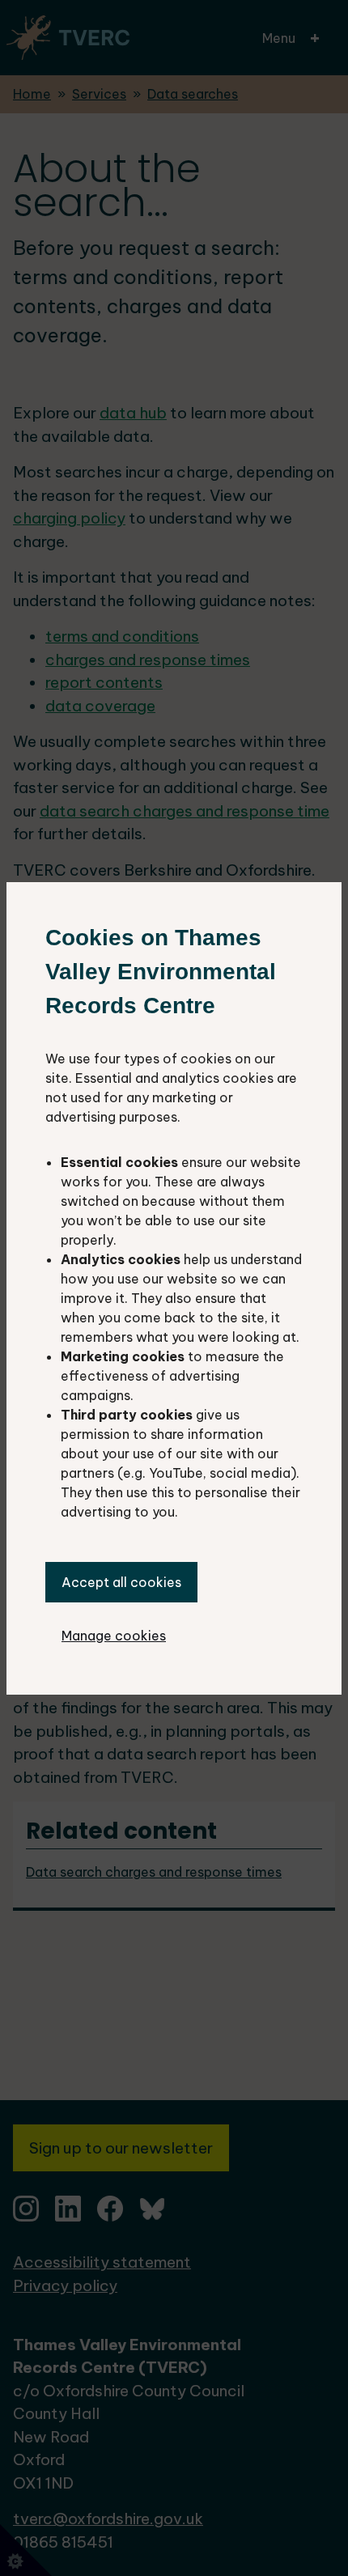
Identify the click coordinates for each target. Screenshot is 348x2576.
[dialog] (174, 1288)
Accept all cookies (121, 1582)
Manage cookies (114, 1636)
